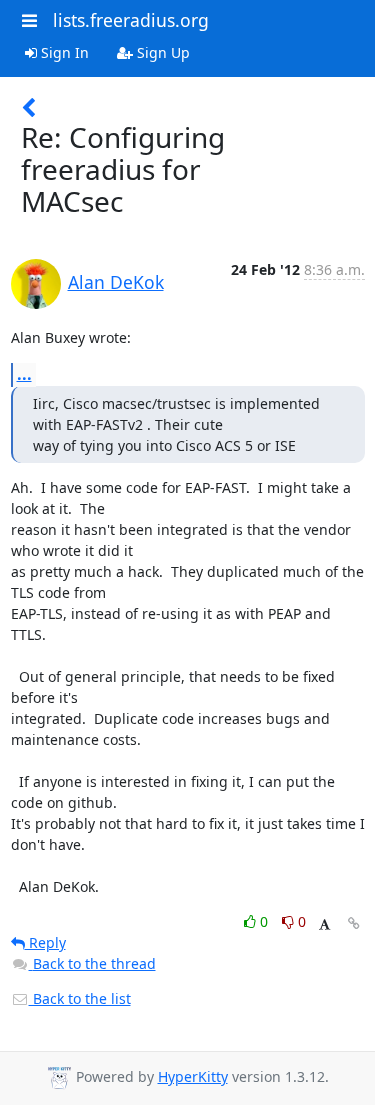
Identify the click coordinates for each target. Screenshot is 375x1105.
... (24, 374)
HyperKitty (193, 1076)
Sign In (63, 52)
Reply (45, 942)
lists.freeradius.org (131, 20)
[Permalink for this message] (354, 923)
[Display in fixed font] (324, 924)
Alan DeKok (116, 282)
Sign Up (161, 52)
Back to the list (80, 998)
